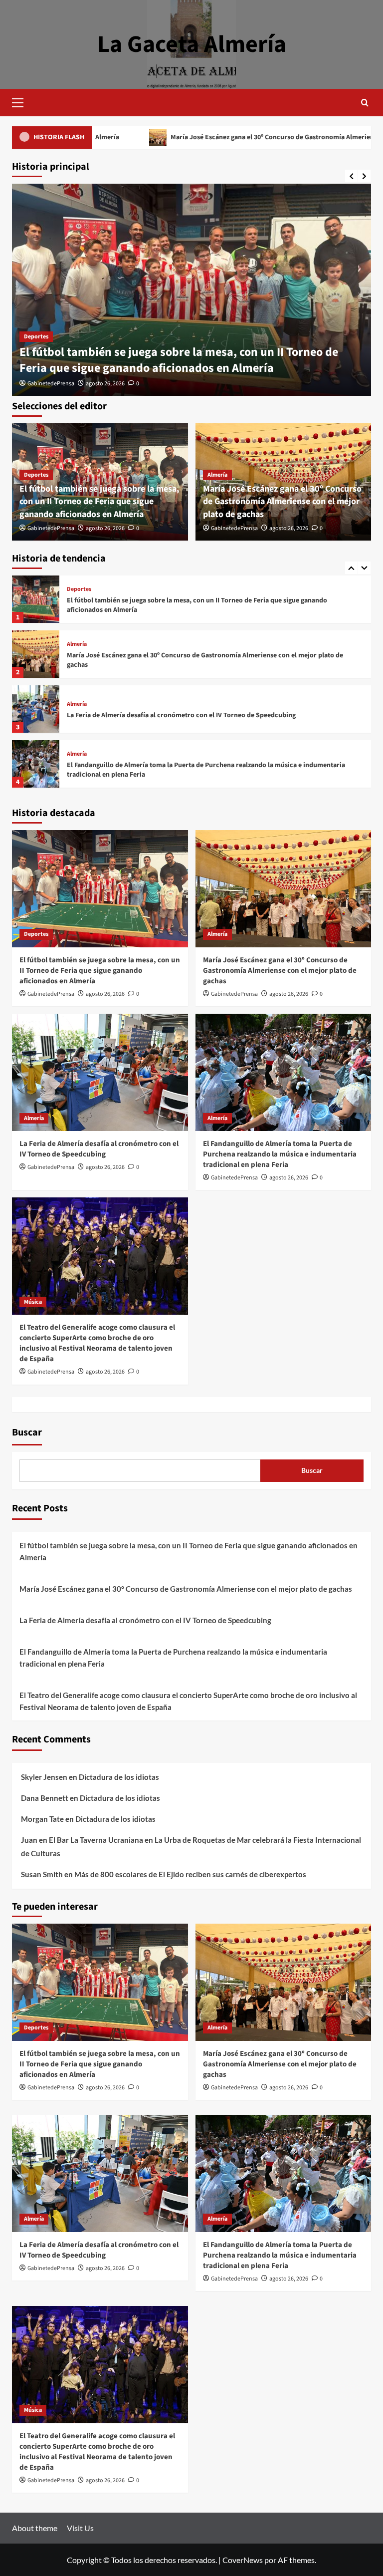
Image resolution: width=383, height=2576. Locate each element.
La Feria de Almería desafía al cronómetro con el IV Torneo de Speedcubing (181, 660)
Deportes (36, 337)
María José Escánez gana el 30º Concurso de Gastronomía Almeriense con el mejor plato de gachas (215, 137)
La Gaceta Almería (192, 44)
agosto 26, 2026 (105, 384)
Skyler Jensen (44, 1777)
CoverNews (243, 2560)
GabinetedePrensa (51, 384)
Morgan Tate (42, 1819)
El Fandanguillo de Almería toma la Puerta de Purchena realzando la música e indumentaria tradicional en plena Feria (206, 715)
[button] (22, 101)
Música (76, 754)
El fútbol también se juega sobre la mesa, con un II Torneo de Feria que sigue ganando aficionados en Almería (179, 360)
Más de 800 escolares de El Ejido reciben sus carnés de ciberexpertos (190, 1874)
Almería (217, 475)
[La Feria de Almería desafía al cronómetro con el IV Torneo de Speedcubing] (36, 654)
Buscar (27, 1432)
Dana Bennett (45, 1798)
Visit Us (80, 2528)
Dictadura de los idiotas (119, 1777)
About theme (35, 2528)
